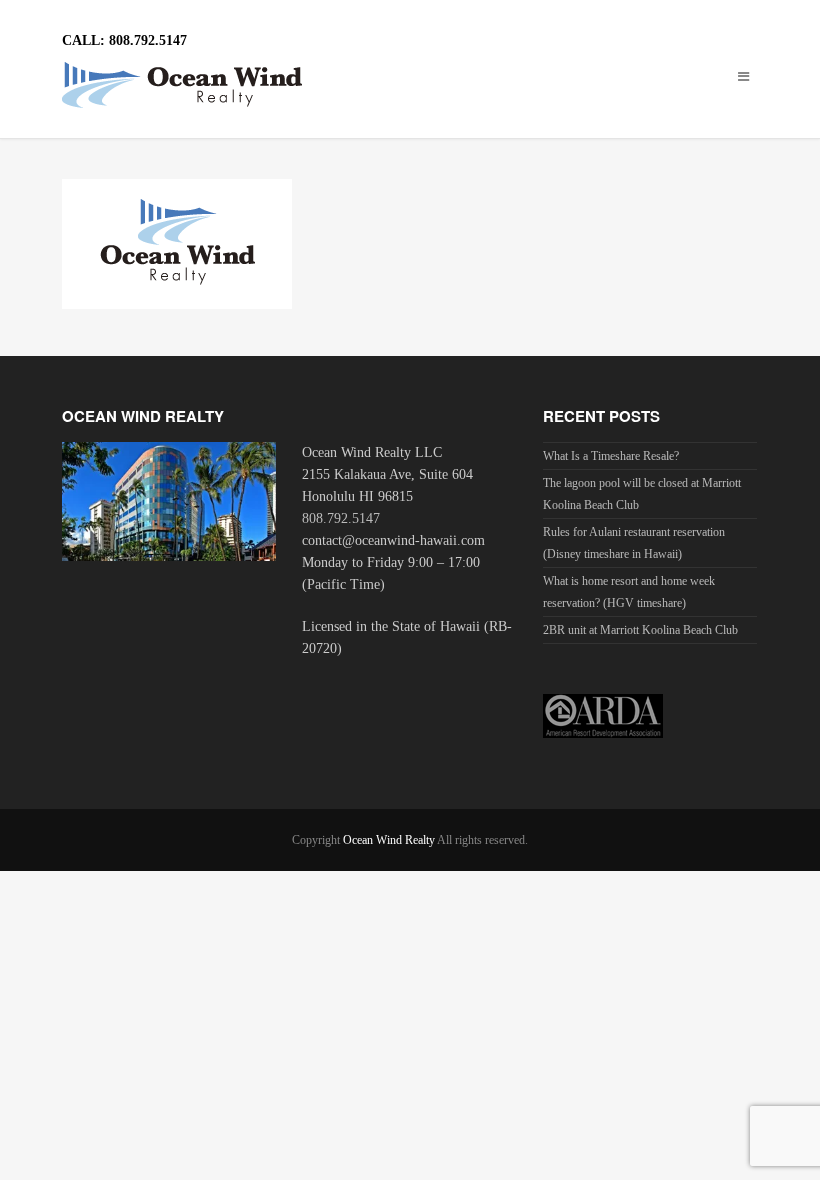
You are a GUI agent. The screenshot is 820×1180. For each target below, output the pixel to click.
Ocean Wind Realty (389, 840)
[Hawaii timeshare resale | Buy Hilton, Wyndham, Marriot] (410, 85)
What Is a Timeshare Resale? (611, 456)
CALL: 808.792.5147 (124, 40)
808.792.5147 (341, 518)
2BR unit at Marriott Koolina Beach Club (640, 630)
